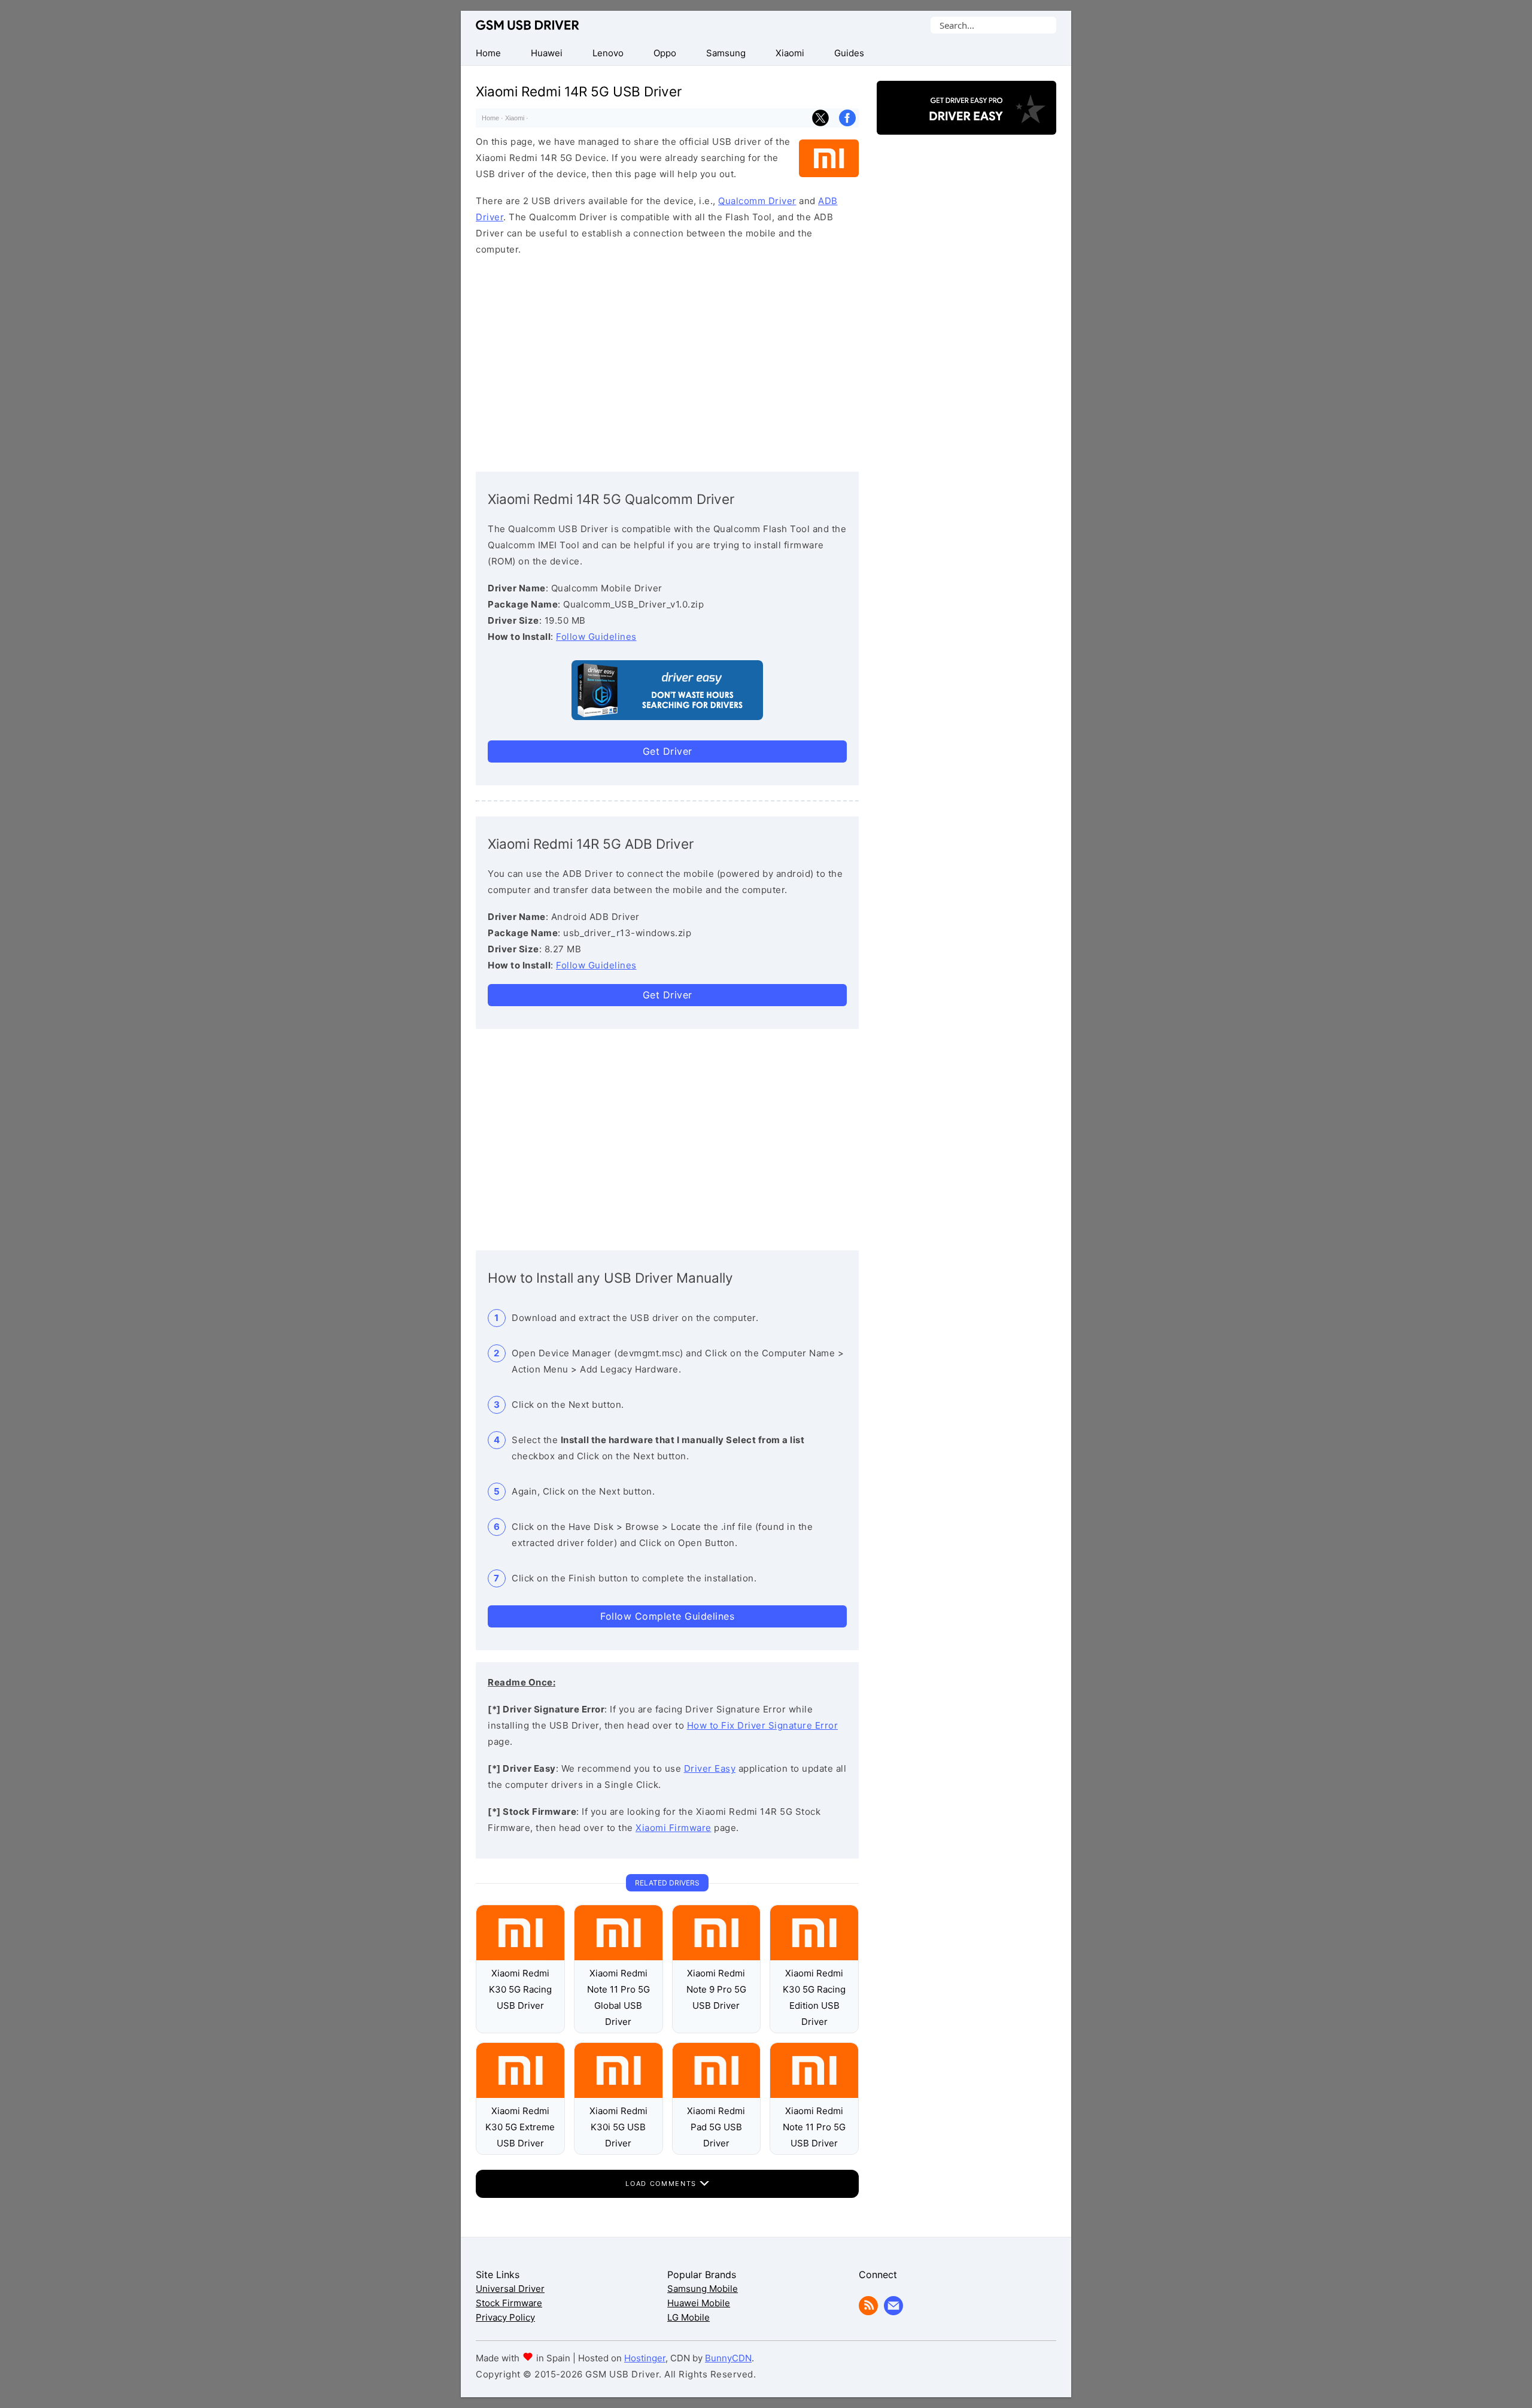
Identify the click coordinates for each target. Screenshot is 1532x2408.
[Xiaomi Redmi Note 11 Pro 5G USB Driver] (814, 2095)
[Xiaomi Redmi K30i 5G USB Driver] (618, 2095)
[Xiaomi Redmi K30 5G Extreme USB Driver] (520, 2095)
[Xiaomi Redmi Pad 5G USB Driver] (717, 2095)
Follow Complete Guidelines (667, 1616)
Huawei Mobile (699, 2303)
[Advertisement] (667, 361)
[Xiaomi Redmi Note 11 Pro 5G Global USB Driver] (618, 1957)
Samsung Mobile (703, 2289)
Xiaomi (515, 118)
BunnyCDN (728, 2358)
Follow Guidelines (596, 637)
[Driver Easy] (966, 124)
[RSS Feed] (868, 2312)
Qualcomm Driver (757, 201)
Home (490, 118)
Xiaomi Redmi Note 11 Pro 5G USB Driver (814, 2127)
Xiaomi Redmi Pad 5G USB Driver (716, 2127)
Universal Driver (510, 2289)
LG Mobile (689, 2317)
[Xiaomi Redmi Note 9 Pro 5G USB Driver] (717, 1957)
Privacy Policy (505, 2317)
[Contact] (893, 2312)
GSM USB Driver (528, 25)
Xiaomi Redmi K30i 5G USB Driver (618, 2127)
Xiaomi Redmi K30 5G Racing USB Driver (520, 1989)
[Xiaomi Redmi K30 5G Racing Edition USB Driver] (814, 1957)
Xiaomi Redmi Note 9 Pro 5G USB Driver (716, 1989)
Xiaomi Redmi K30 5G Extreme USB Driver (520, 2127)
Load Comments (662, 2184)
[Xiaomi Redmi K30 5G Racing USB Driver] (520, 1957)
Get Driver (668, 751)
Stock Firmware (509, 2303)
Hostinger (645, 2358)
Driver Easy (710, 1768)
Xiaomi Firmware (674, 1828)
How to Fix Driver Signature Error (763, 1725)
